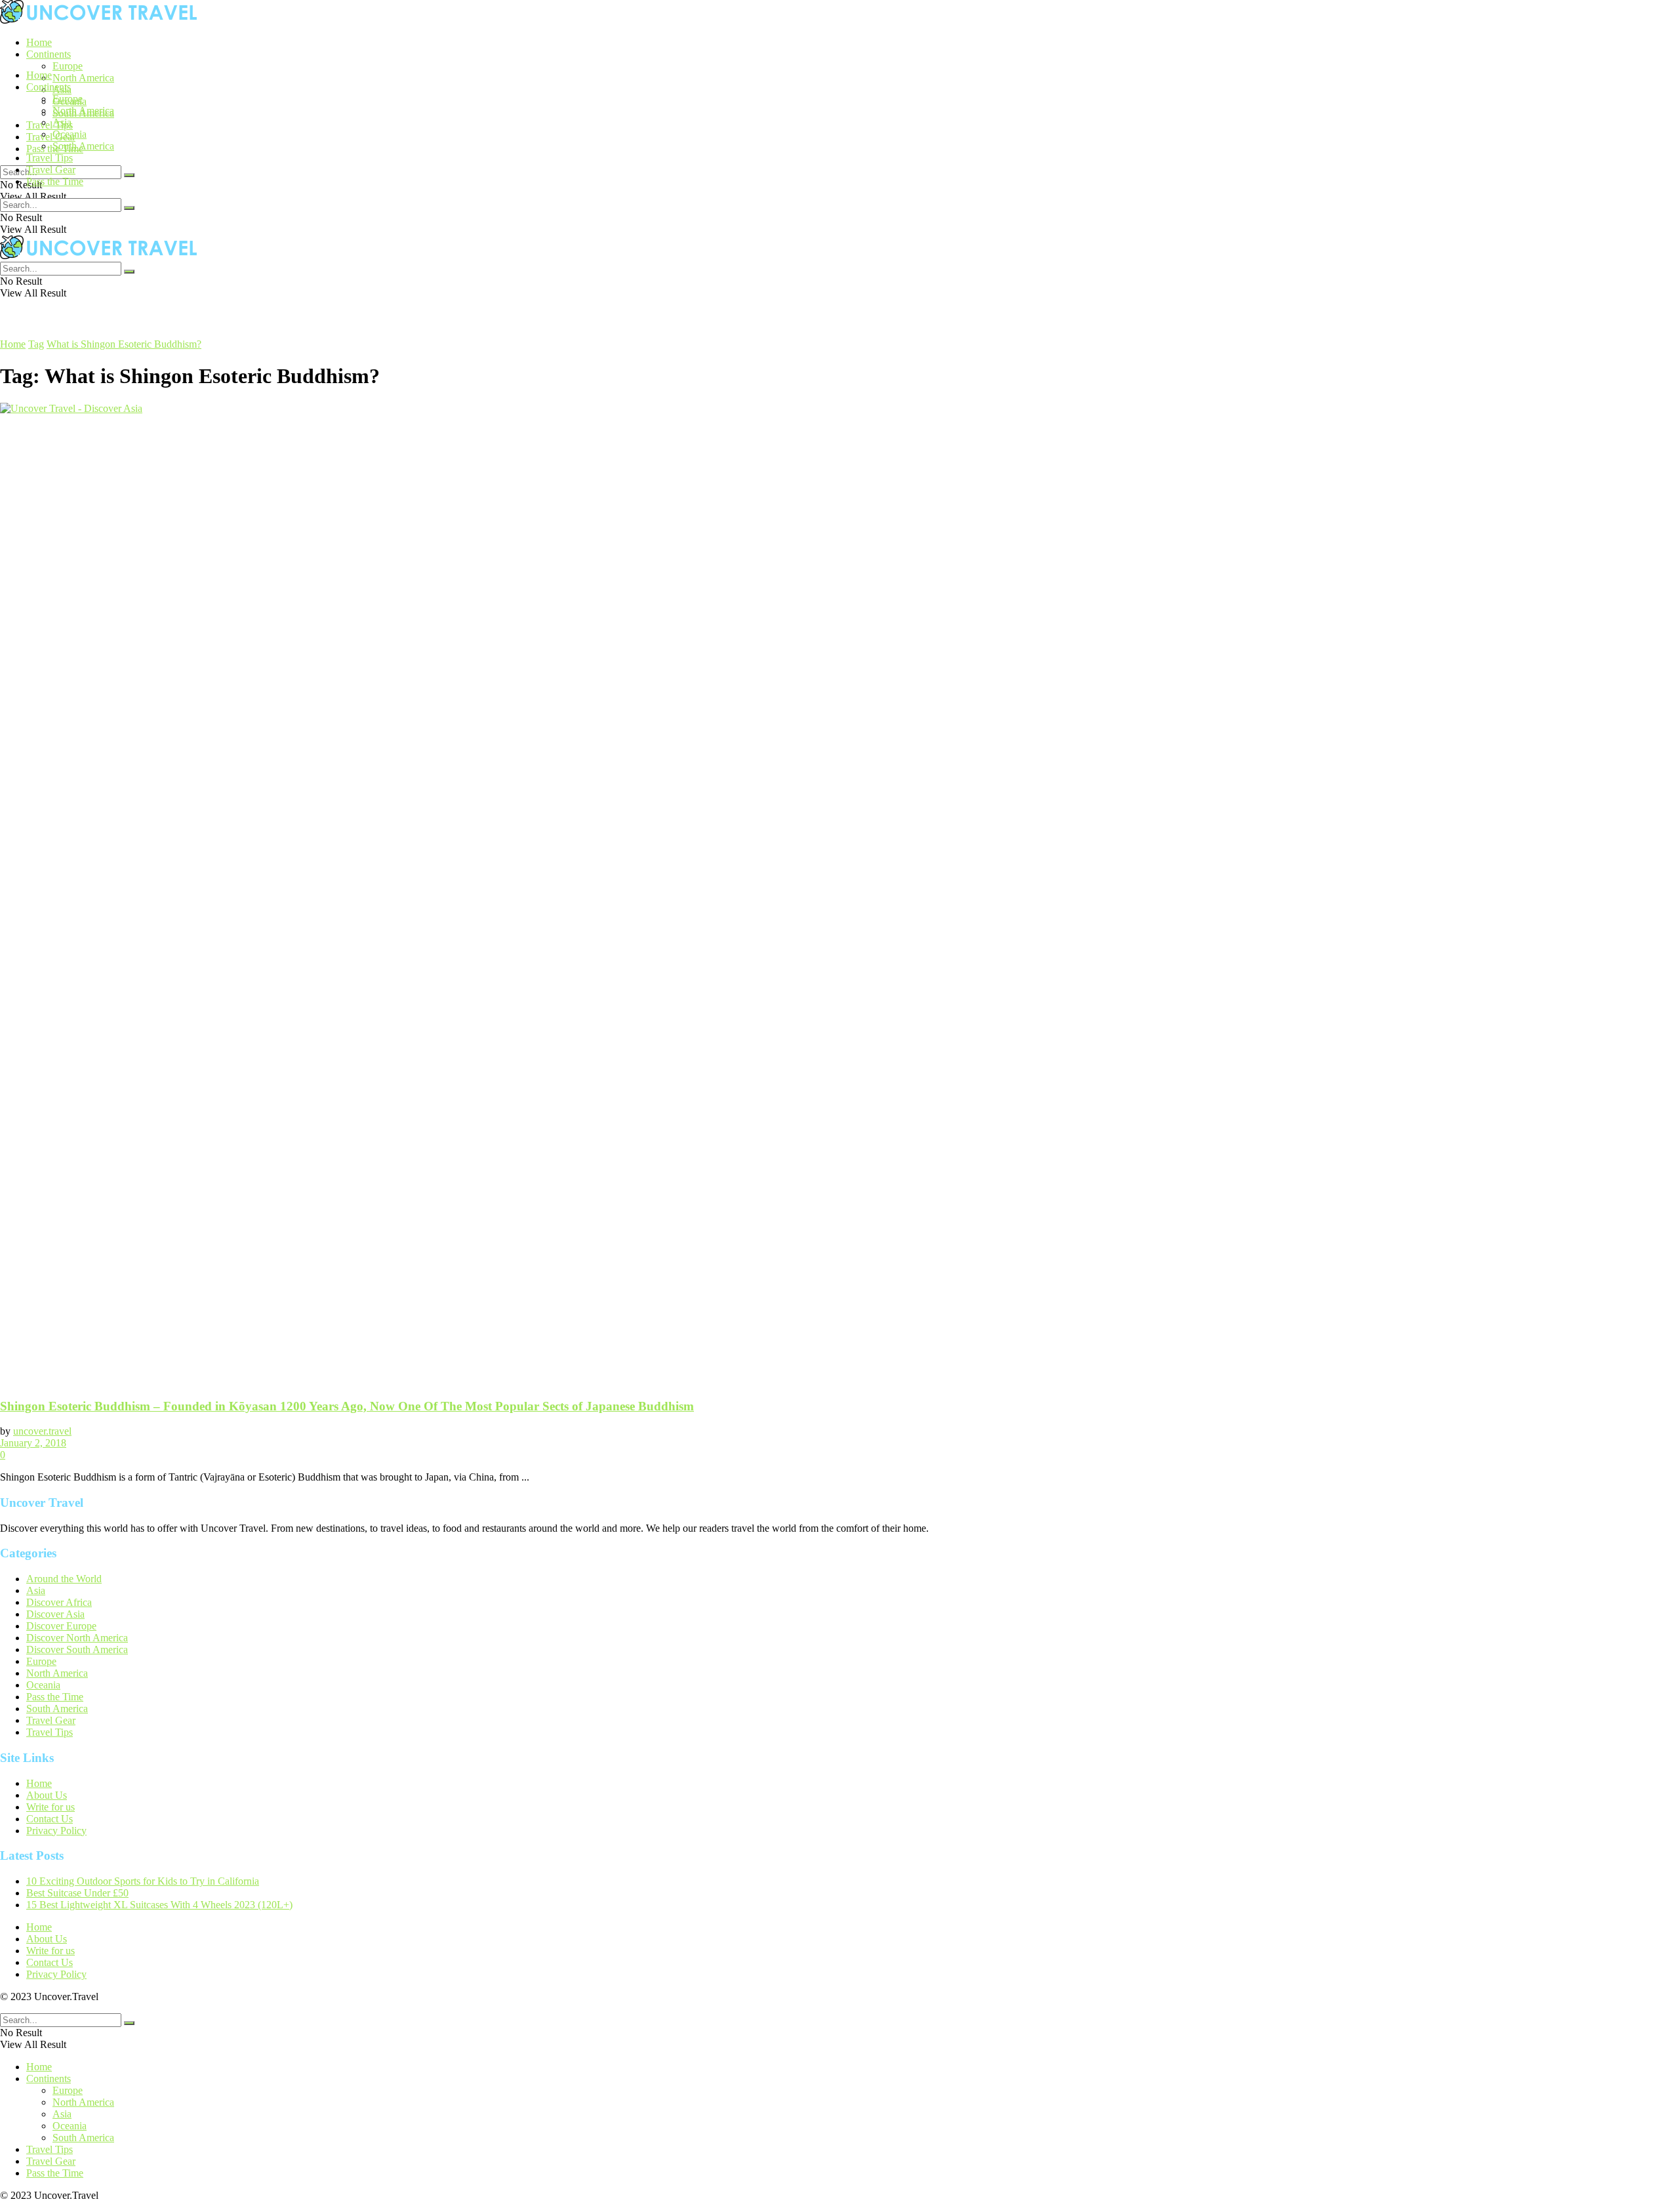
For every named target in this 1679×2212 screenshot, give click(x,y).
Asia (62, 122)
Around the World (64, 1579)
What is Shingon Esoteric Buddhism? (124, 344)
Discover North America (77, 1638)
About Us (47, 1795)
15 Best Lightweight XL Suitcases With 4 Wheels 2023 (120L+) (159, 1905)
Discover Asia (55, 1614)
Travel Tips (50, 125)
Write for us (51, 1807)
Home (39, 42)
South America (83, 146)
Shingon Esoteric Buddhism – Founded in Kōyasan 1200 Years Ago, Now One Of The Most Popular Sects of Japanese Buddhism (347, 1406)
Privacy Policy (56, 1831)
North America (83, 78)
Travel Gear (51, 137)
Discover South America (77, 1649)
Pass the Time (55, 181)
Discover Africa (59, 1602)
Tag (36, 344)
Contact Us (50, 1819)
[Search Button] (129, 175)
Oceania (70, 134)
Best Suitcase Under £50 (77, 1893)
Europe (68, 66)
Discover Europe (61, 1626)
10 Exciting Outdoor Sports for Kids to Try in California (143, 1881)
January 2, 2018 (33, 1443)
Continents (49, 54)
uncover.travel (42, 1431)
